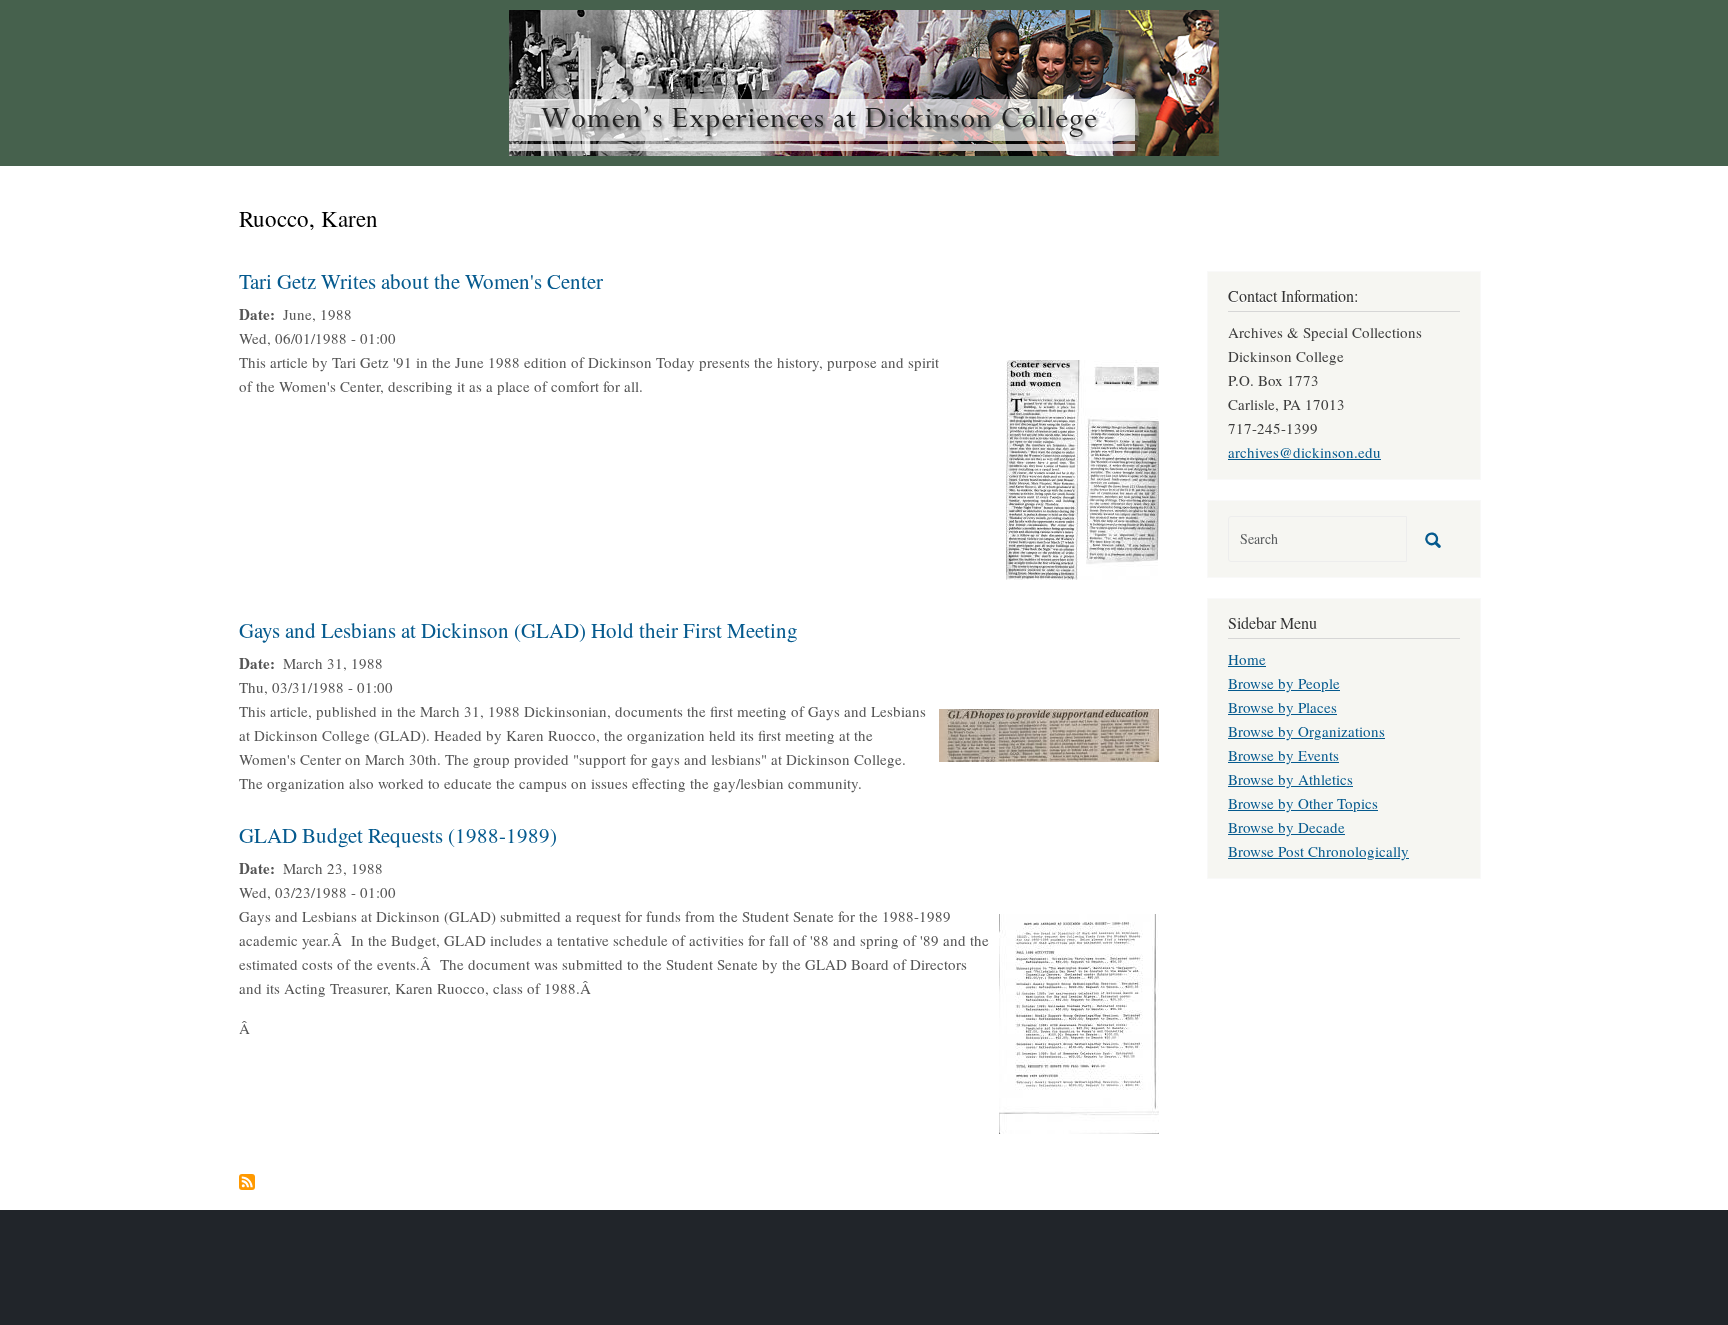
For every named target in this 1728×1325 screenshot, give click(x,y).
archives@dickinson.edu (1304, 452)
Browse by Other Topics (1303, 803)
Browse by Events (1283, 755)
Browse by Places (1282, 707)
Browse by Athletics (1290, 779)
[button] (1082, 467)
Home (1247, 659)
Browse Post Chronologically (1318, 851)
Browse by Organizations (1306, 731)
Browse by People (1284, 683)
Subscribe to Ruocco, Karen (247, 1182)
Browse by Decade (1286, 827)
